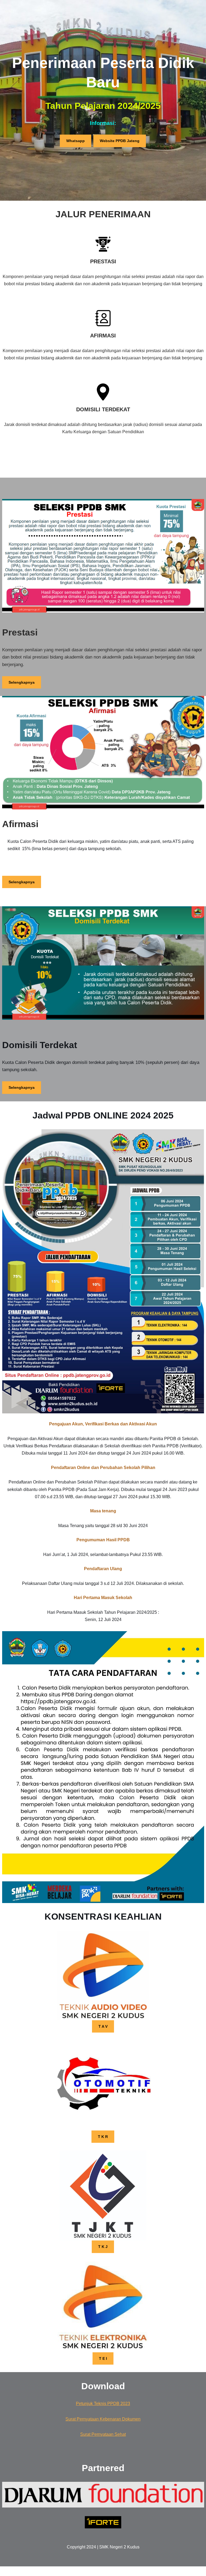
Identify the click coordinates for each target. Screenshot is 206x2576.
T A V (103, 2026)
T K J (103, 2247)
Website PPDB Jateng (120, 141)
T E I (103, 2358)
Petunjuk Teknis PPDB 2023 (103, 2404)
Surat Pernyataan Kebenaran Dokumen (103, 2419)
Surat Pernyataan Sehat (103, 2434)
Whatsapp (76, 141)
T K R (103, 2137)
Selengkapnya (22, 682)
